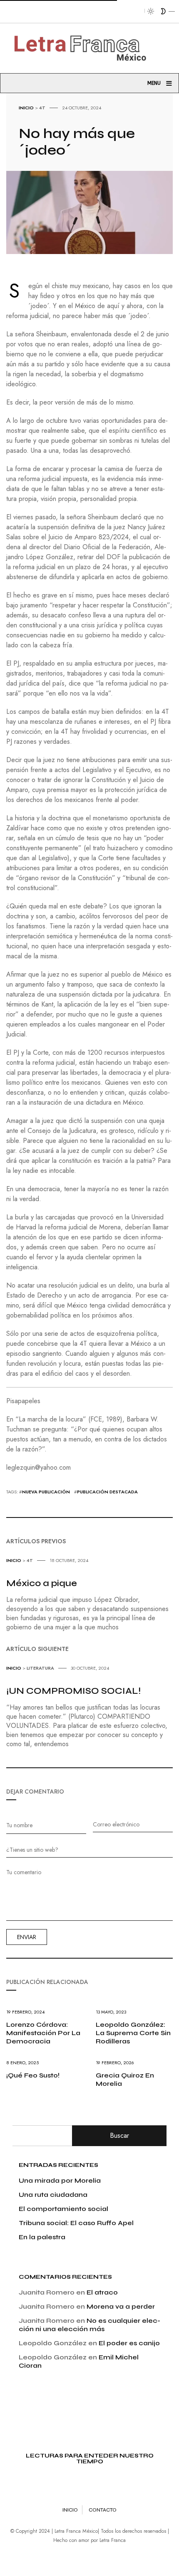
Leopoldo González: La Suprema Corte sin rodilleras (133, 2033)
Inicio (26, 108)
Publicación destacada (107, 1492)
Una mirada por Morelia (60, 2180)
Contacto (103, 2510)
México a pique (42, 1583)
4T (42, 108)
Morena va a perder (121, 2306)
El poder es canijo (129, 2343)
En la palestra (42, 2237)
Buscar (119, 2136)
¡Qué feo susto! (33, 2075)
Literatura (40, 1668)
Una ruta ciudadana (53, 2195)
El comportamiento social (63, 2209)
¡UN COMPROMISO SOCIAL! (73, 1691)
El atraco (102, 2292)
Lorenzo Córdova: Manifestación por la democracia (43, 2033)
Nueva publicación (46, 1492)
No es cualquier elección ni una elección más (89, 2325)
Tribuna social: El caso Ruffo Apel (76, 2223)
